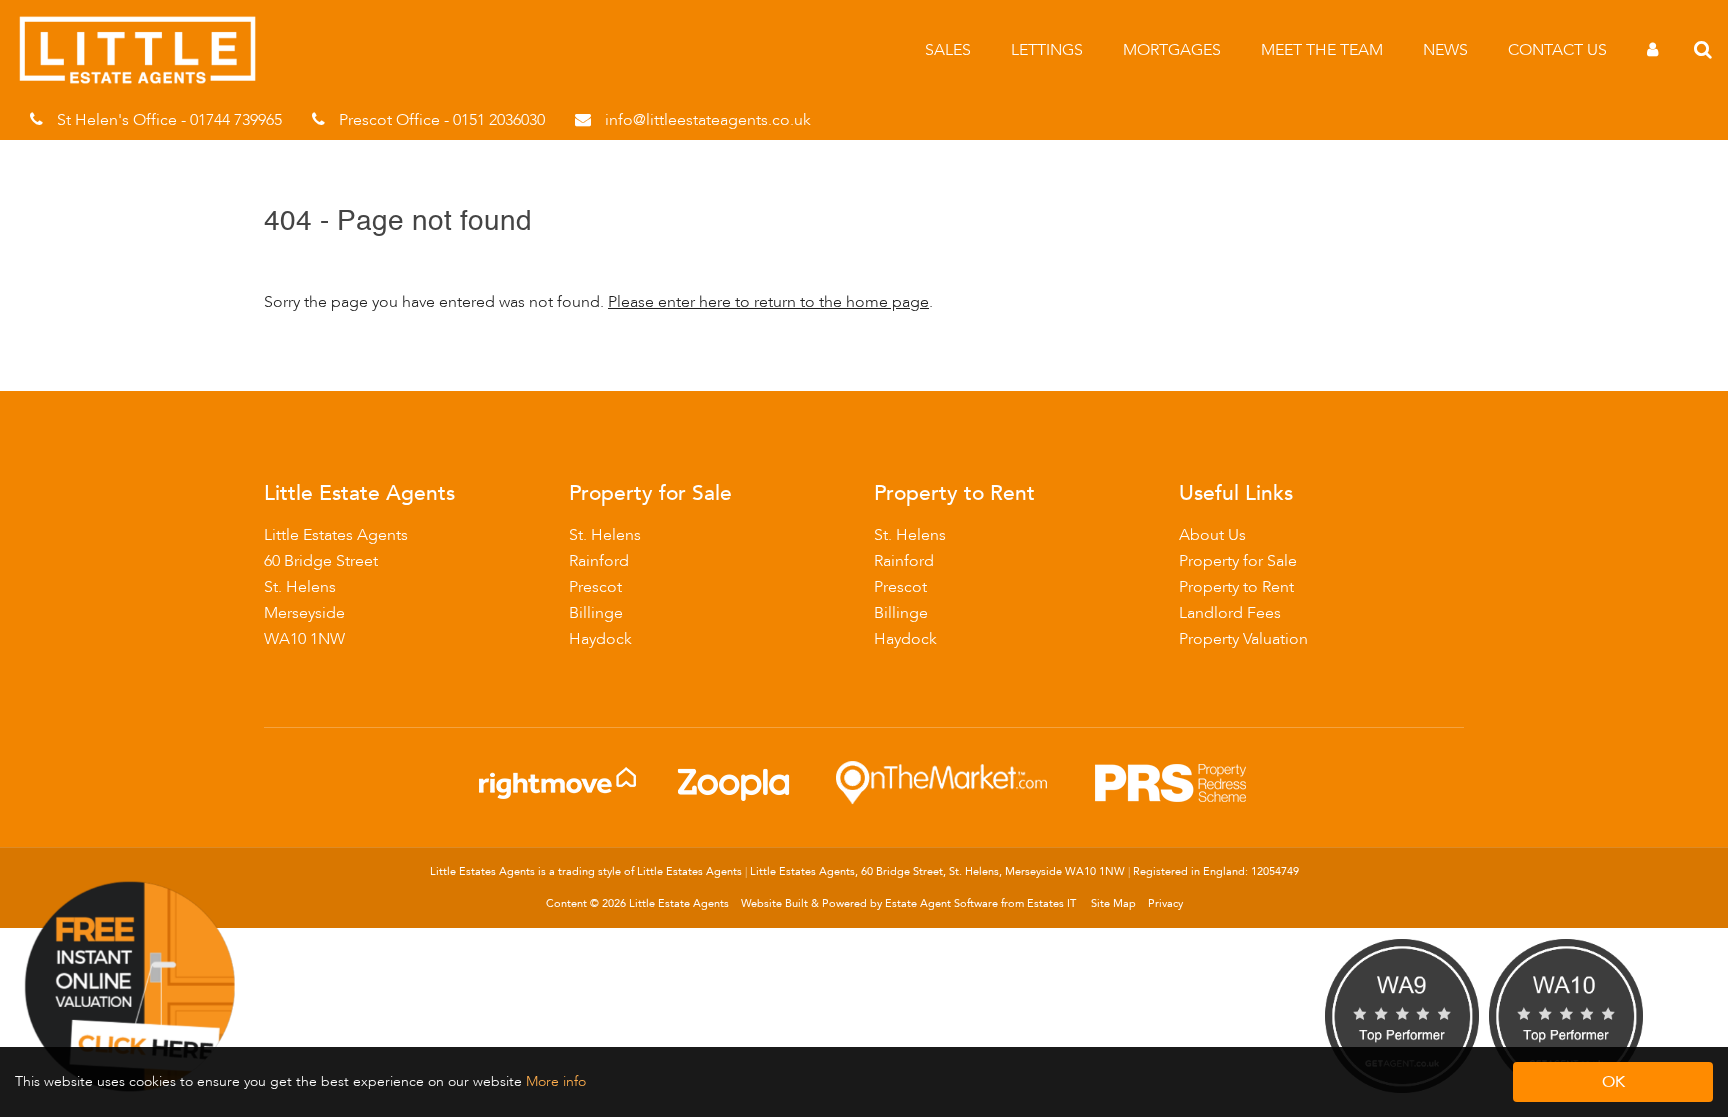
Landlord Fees (1230, 613)
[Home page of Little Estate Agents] (147, 80)
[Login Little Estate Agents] (1652, 50)
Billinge (596, 613)
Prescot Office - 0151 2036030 (442, 120)
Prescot (595, 587)
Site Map (1113, 903)
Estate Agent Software (941, 903)
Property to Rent (1236, 587)
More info (556, 1081)
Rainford (599, 561)
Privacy (1165, 903)
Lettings (1047, 50)
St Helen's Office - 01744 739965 (169, 120)
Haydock (600, 639)
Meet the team (1322, 50)
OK (1613, 1082)
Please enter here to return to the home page (768, 302)
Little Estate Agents (679, 903)
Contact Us (1557, 50)
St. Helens (605, 535)
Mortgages (1172, 50)
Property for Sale (1238, 561)
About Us (1212, 535)
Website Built (774, 903)
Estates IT (1051, 903)
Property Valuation (1243, 639)
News (1445, 50)
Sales (948, 50)
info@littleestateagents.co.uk (708, 120)
